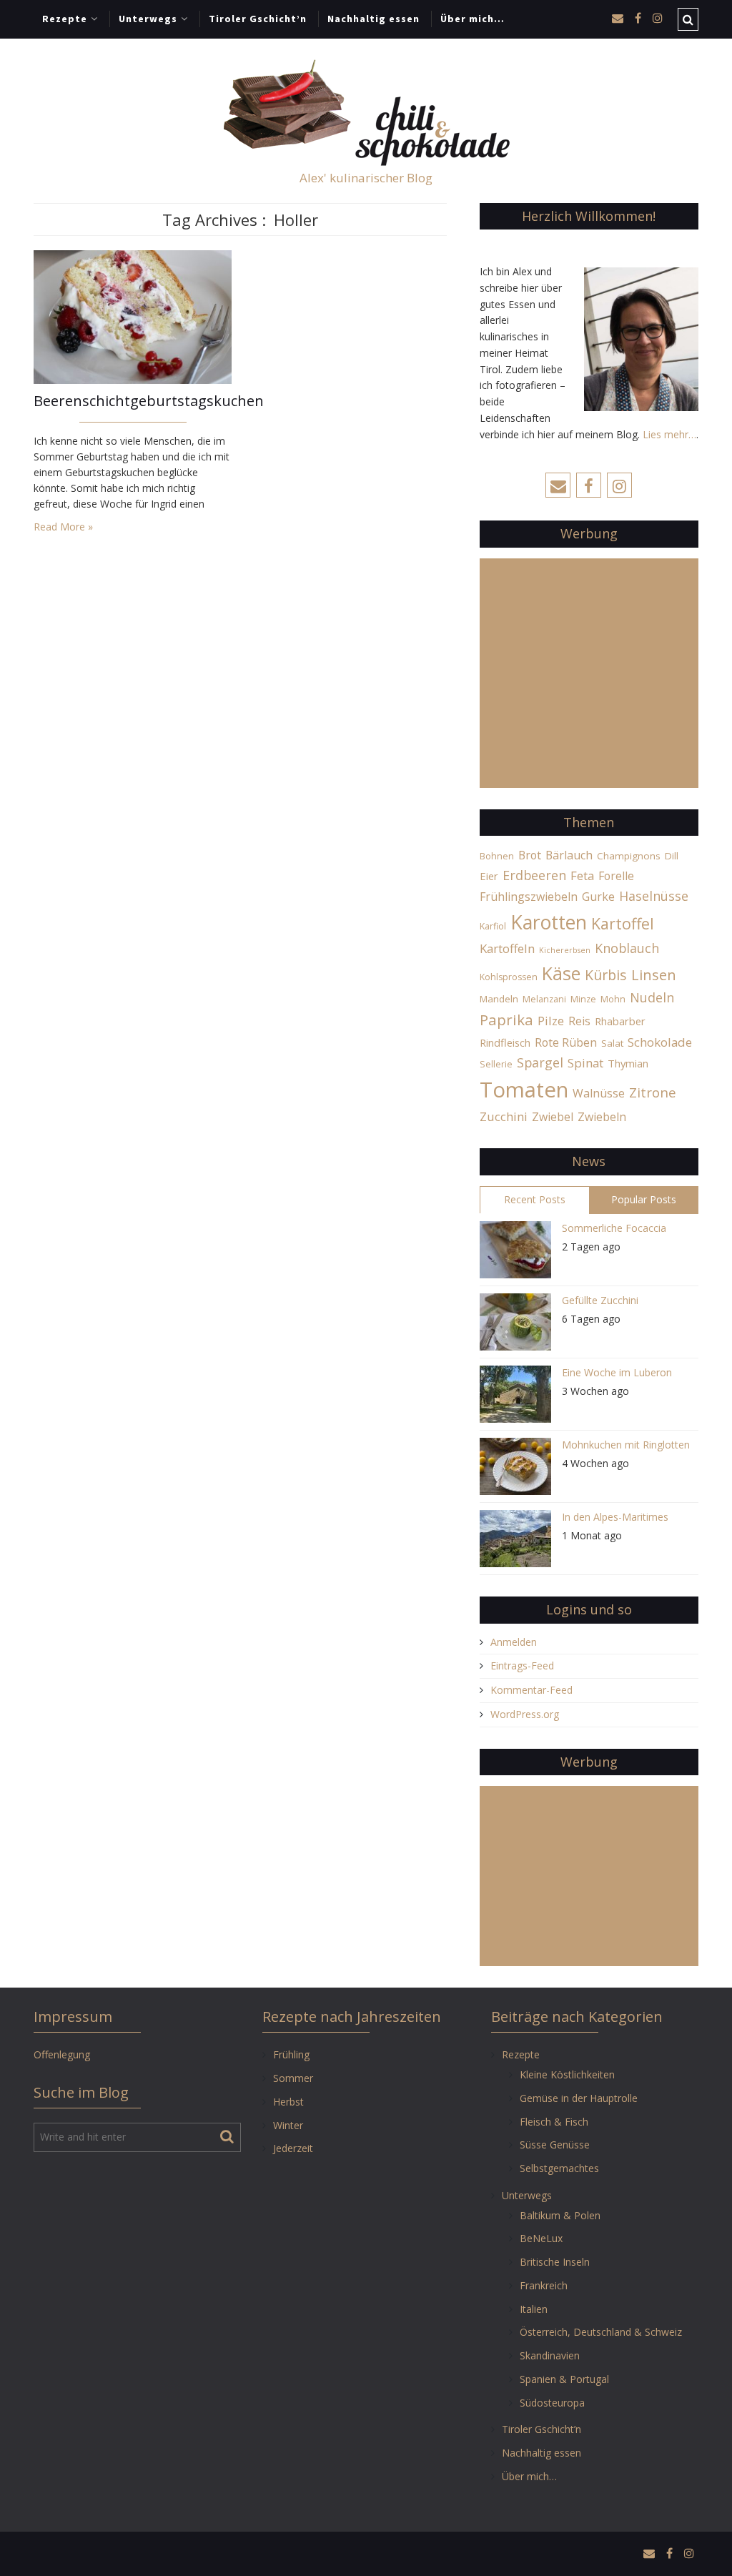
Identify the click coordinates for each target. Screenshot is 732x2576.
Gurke (598, 897)
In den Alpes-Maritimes (615, 1517)
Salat (612, 1043)
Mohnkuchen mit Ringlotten (626, 1445)
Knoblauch (627, 948)
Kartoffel (623, 923)
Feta (582, 875)
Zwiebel (553, 1117)
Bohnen (497, 856)
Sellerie (496, 1064)
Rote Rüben (566, 1042)
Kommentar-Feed (531, 1690)
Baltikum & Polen (560, 2215)
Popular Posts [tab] (644, 1199)
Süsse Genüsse (555, 2145)
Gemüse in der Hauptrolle (579, 2098)
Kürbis (606, 975)
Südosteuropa (552, 2403)
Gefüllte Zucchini (600, 1300)
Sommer (293, 2078)
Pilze (551, 1021)
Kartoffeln (507, 948)
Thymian (628, 1063)
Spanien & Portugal (564, 2379)
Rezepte (65, 19)
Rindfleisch (505, 1042)
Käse (561, 973)
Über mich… (473, 19)
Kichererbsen (565, 950)
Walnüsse (599, 1093)
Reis (579, 1021)
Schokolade (660, 1042)
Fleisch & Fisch (554, 2122)
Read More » (63, 527)
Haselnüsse (654, 896)
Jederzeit (293, 2148)
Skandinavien (550, 2355)
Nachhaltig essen (374, 19)
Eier (489, 876)
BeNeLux (541, 2238)
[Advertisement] (589, 681)
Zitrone (653, 1092)
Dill (672, 856)
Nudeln (652, 997)
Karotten (549, 922)
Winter (288, 2125)
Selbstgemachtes (559, 2168)
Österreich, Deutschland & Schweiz (601, 2332)
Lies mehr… (669, 434)
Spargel (540, 1062)
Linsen (654, 974)
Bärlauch (569, 855)
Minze (583, 999)
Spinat (585, 1063)
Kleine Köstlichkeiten (567, 2074)
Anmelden (514, 1642)
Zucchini (504, 1116)
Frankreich (544, 2285)
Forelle (616, 876)
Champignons (629, 856)
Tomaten (524, 1090)
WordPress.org (525, 1714)
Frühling (291, 2054)
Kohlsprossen (509, 977)
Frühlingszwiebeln (529, 897)
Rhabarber (620, 1021)
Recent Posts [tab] (535, 1199)
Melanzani (544, 999)
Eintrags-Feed (522, 1665)
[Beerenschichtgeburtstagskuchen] (133, 316)
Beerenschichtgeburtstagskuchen (133, 401)
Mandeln (499, 999)
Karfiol (493, 926)
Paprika (506, 1020)
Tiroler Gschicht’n (258, 19)
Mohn (613, 999)
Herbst (288, 2102)
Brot (530, 855)
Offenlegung (62, 2054)
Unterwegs (148, 19)
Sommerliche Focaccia (614, 1228)
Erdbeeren (534, 875)
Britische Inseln (555, 2262)
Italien (534, 2309)
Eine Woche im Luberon (617, 1372)
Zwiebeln (602, 1117)
